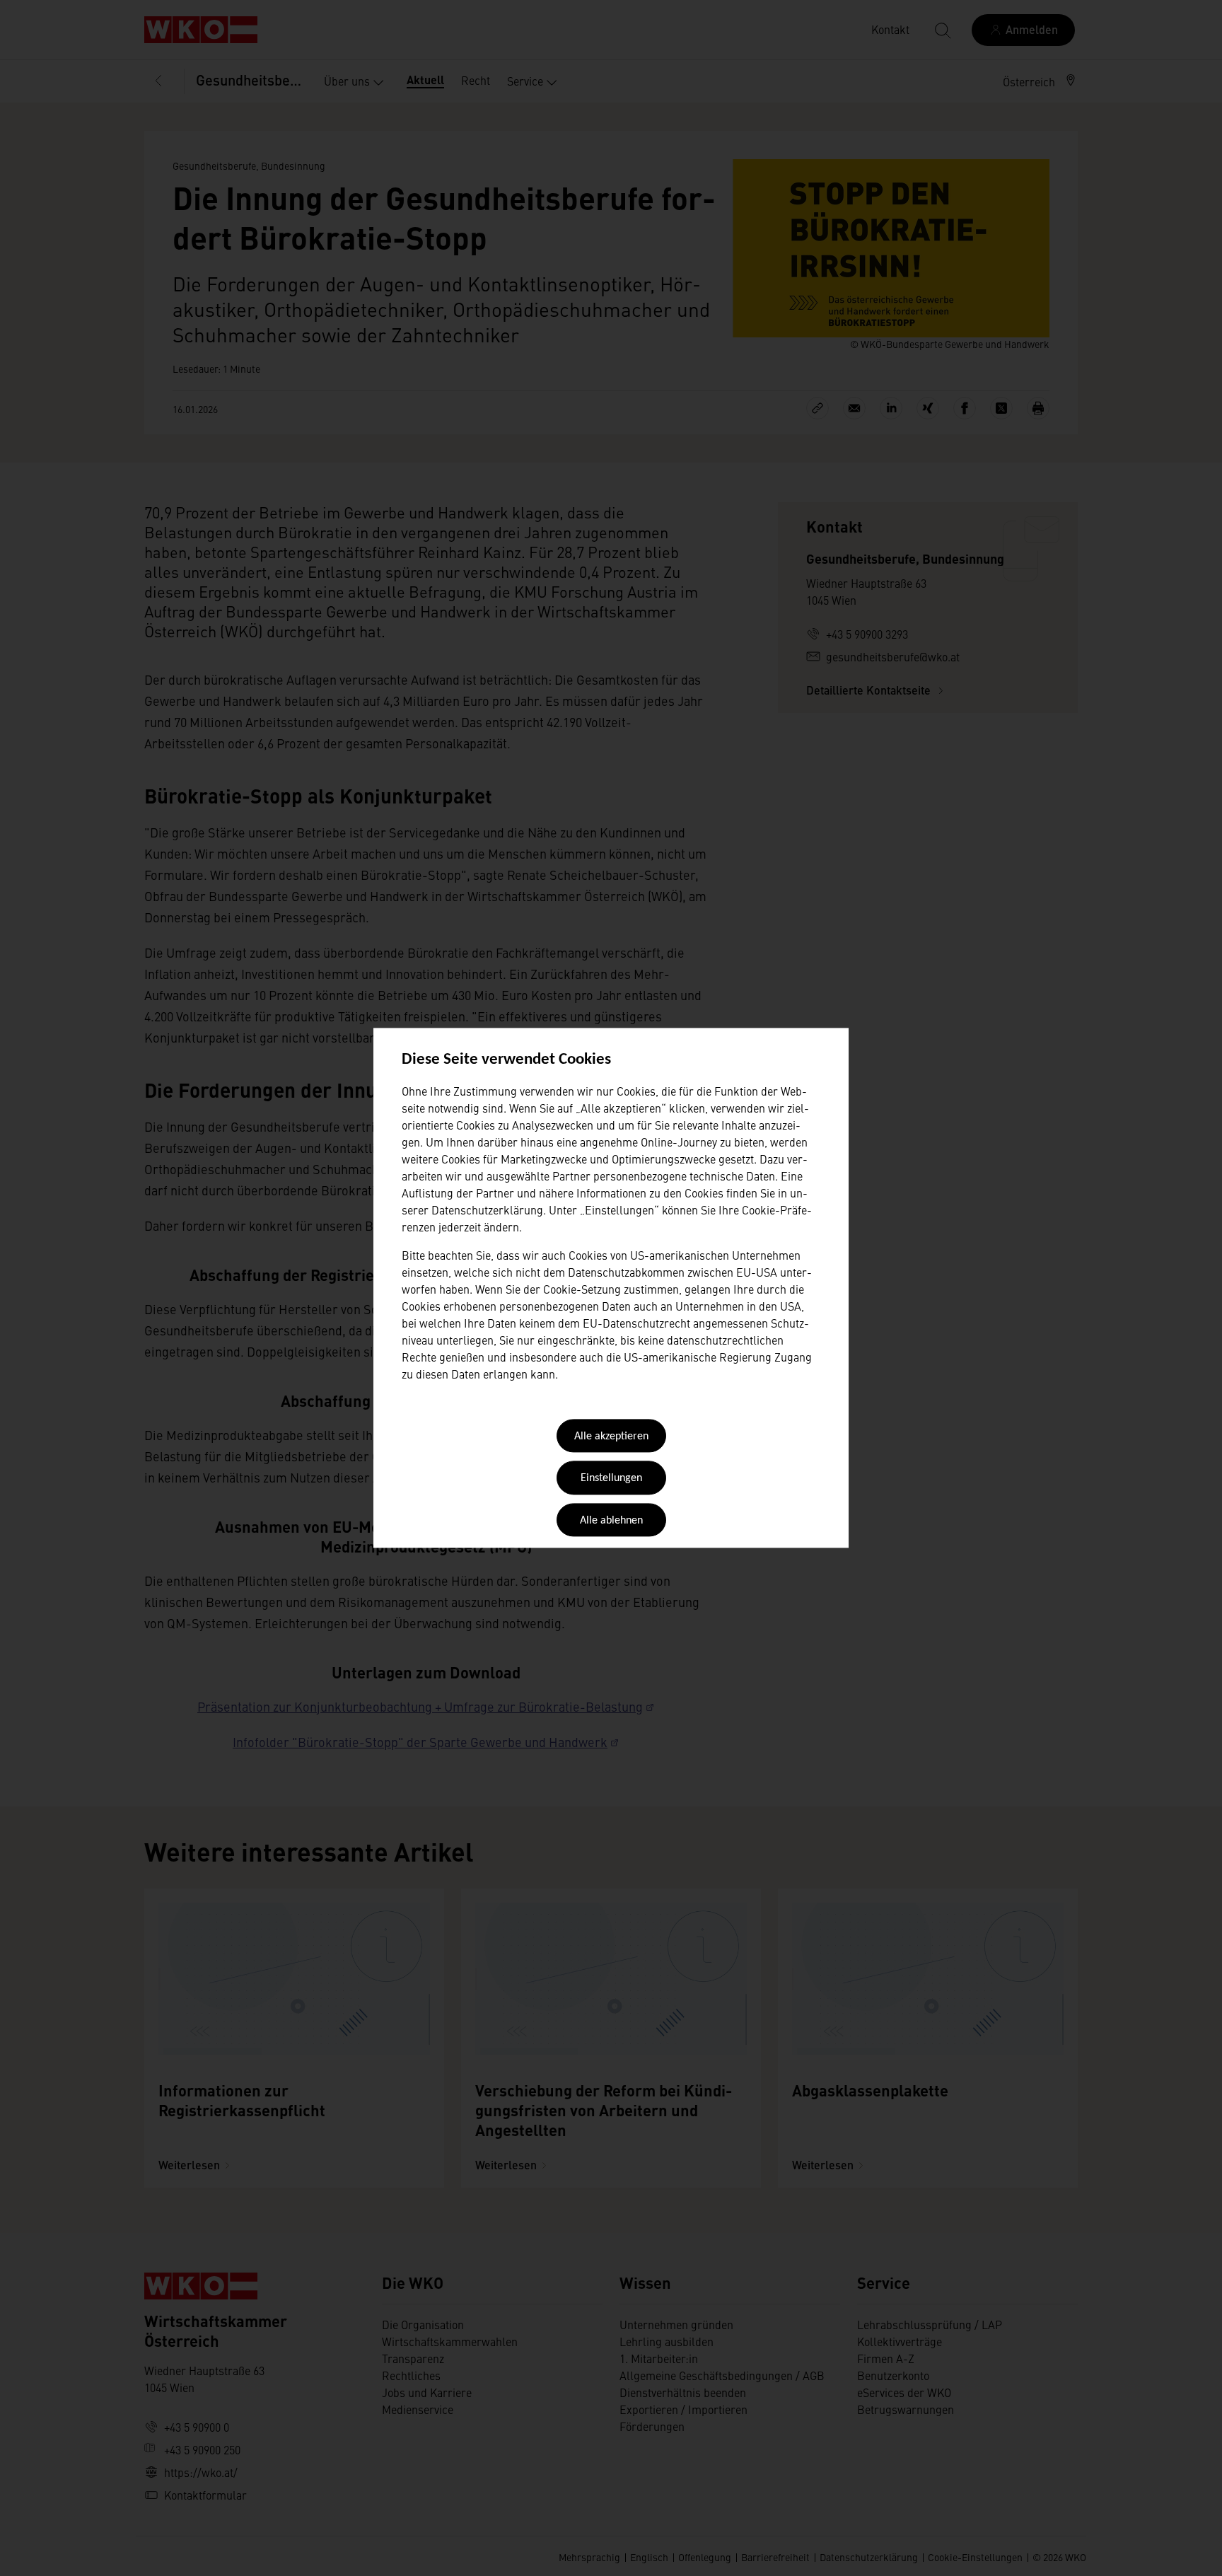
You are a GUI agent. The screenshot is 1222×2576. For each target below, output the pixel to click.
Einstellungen (611, 1479)
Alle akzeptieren (611, 1437)
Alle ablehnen (611, 1521)
